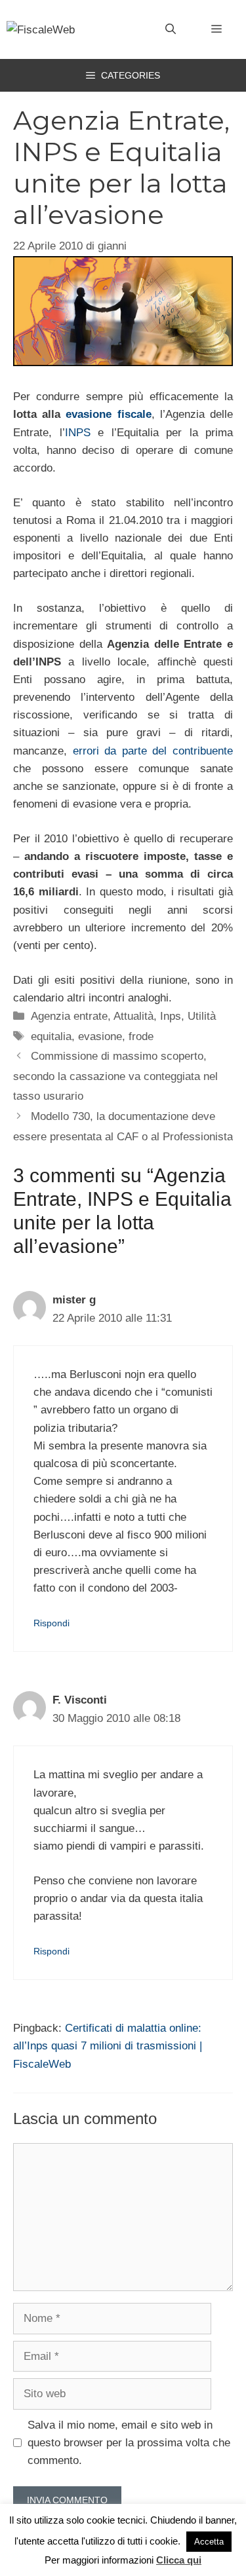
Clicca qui (179, 2560)
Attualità (133, 1016)
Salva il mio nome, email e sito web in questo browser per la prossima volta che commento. (129, 2443)
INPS (78, 433)
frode (141, 1036)
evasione (100, 1036)
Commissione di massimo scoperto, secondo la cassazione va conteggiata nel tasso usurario (115, 1076)
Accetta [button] (209, 2542)
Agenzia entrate (69, 1016)
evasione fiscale (108, 414)
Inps (171, 1016)
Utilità (202, 1016)
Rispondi (51, 1623)
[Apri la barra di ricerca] (171, 29)
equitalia (51, 1036)
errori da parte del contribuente (153, 751)
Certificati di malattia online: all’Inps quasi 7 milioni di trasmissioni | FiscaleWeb (108, 2046)
